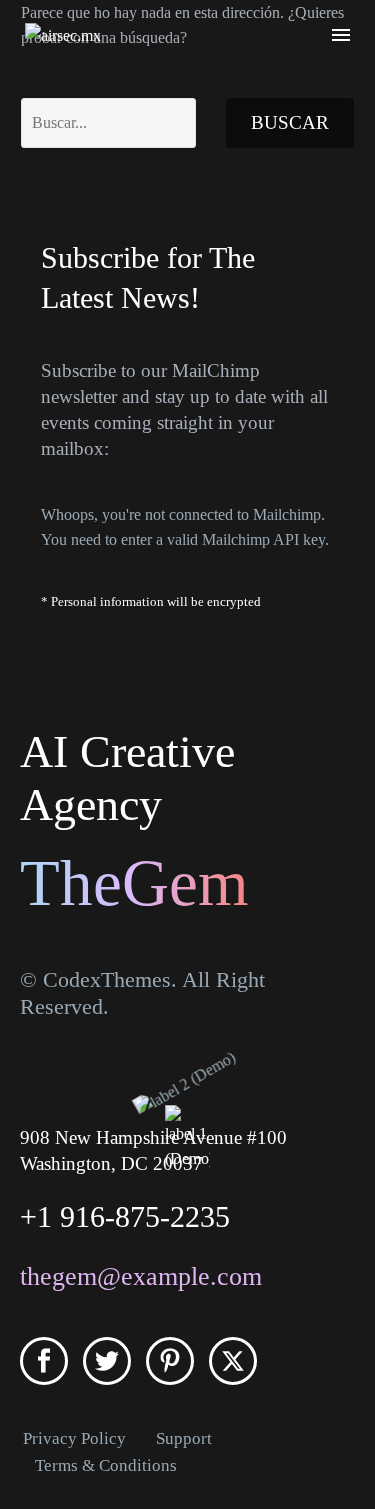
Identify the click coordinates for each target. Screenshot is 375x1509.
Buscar (290, 122)
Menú (341, 35)
